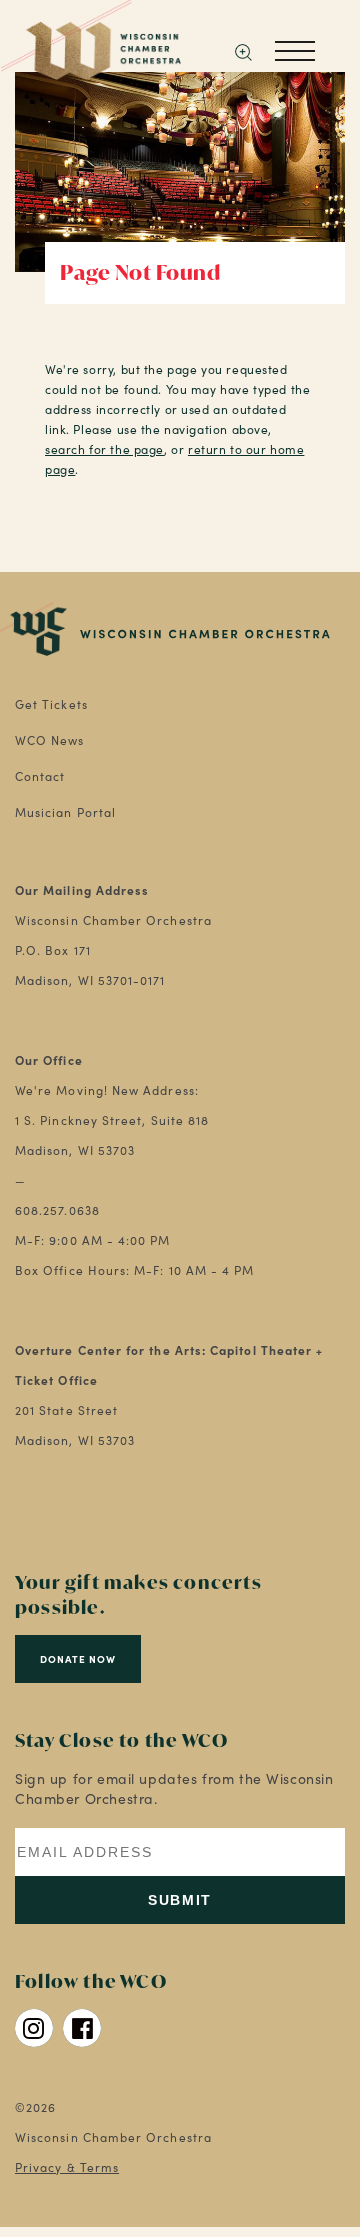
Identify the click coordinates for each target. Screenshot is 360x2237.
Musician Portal (65, 812)
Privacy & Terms (67, 2167)
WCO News (50, 740)
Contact (40, 776)
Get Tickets (51, 704)
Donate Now (78, 1659)
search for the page (104, 449)
